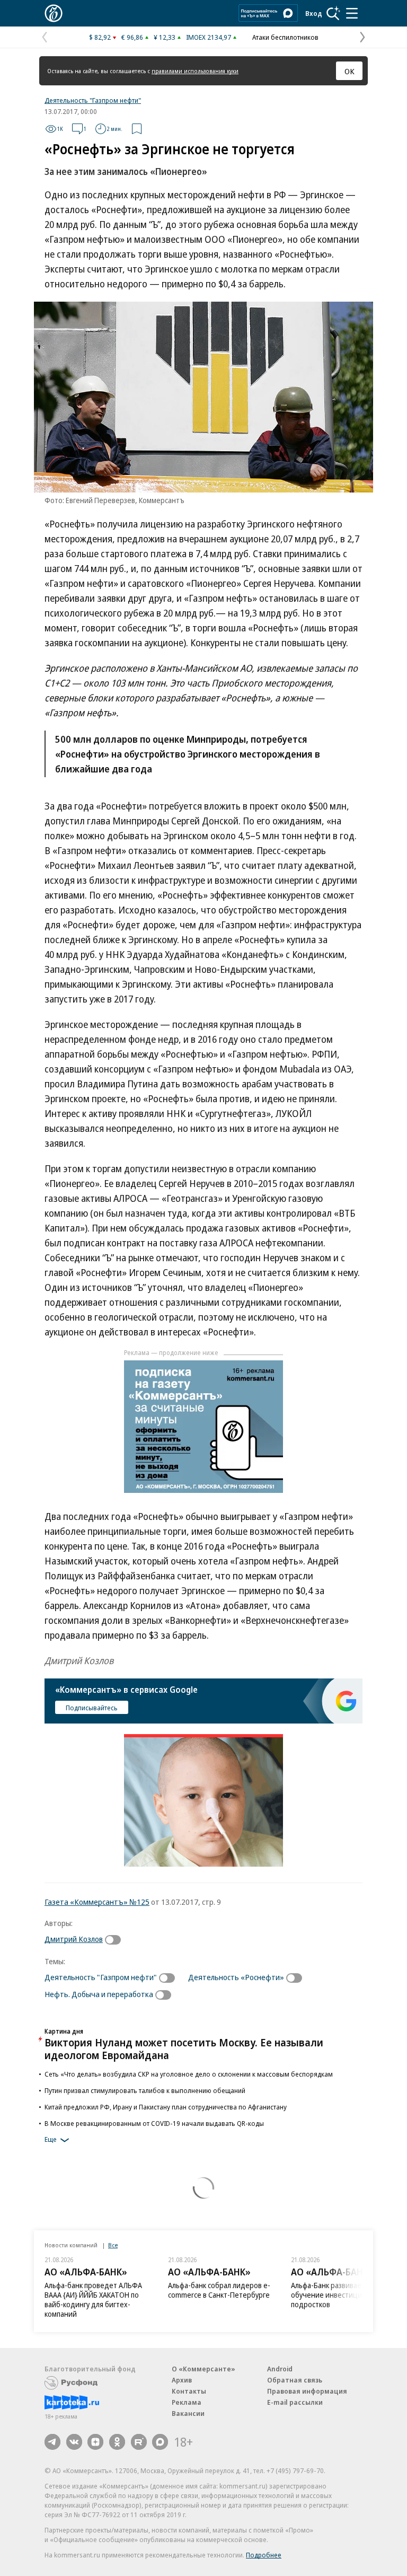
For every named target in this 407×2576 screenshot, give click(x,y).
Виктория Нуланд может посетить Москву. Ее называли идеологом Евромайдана (184, 2049)
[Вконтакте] (74, 2442)
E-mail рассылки (295, 2402)
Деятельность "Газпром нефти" (93, 100)
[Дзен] (95, 2442)
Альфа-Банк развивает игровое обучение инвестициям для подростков (343, 2295)
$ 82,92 (100, 37)
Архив (182, 2380)
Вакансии (188, 2413)
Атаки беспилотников (285, 37)
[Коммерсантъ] (54, 13)
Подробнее (264, 2555)
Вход (314, 13)
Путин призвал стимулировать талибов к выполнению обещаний (145, 2090)
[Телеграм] (52, 2442)
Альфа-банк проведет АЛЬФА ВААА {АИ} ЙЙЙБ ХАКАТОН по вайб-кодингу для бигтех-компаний (93, 2300)
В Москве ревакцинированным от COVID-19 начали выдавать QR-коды (154, 2123)
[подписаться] (116, 1940)
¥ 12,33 (165, 37)
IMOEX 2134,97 (209, 37)
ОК (350, 71)
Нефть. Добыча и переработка (99, 1994)
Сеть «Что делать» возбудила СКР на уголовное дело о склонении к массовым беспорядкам (189, 2074)
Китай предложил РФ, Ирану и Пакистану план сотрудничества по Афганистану (166, 2107)
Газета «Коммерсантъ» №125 (97, 1902)
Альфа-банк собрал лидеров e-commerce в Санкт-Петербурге (219, 2290)
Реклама (187, 2402)
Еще (51, 2139)
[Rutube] (139, 2442)
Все (113, 2245)
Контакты (189, 2391)
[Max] (160, 2442)
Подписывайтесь (92, 1708)
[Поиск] (333, 13)
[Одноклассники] (117, 2442)
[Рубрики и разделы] (352, 13)
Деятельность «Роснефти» (236, 1977)
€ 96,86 (132, 37)
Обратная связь (295, 2380)
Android (280, 2369)
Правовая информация (307, 2391)
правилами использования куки (195, 71)
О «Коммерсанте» (203, 2369)
